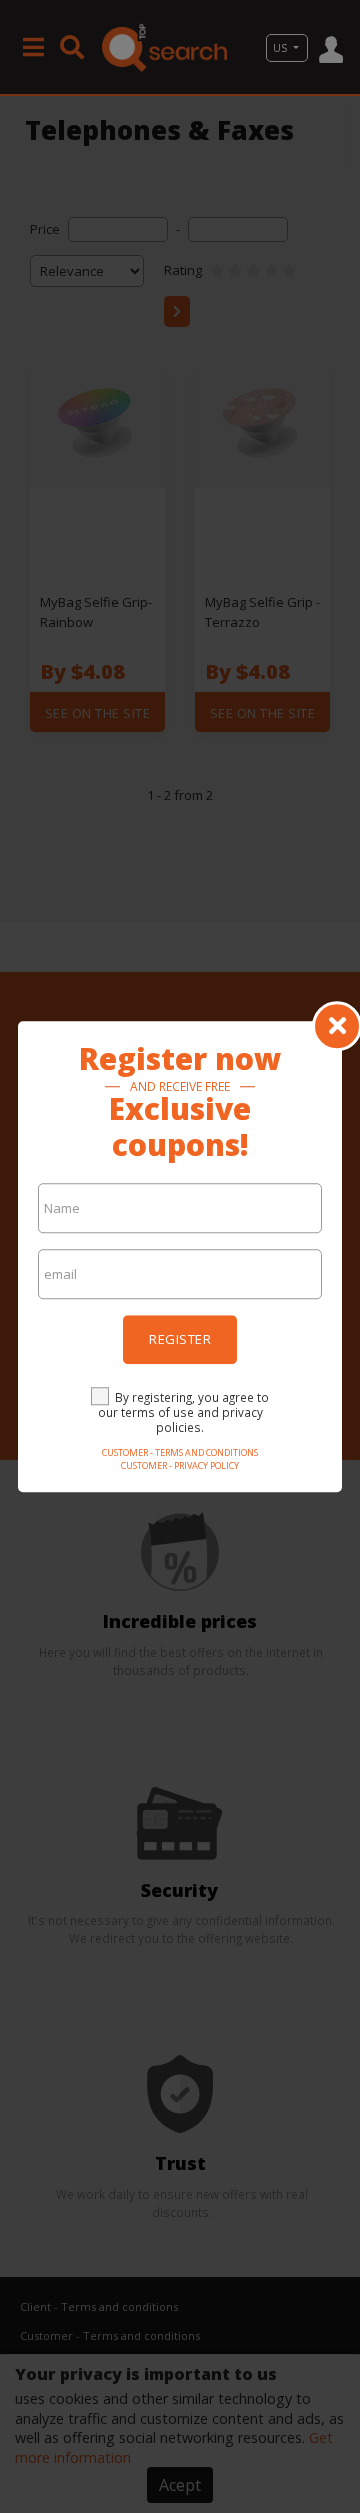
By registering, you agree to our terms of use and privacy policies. (184, 1412)
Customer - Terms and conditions (180, 1452)
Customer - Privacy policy (180, 1465)
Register (180, 1339)
